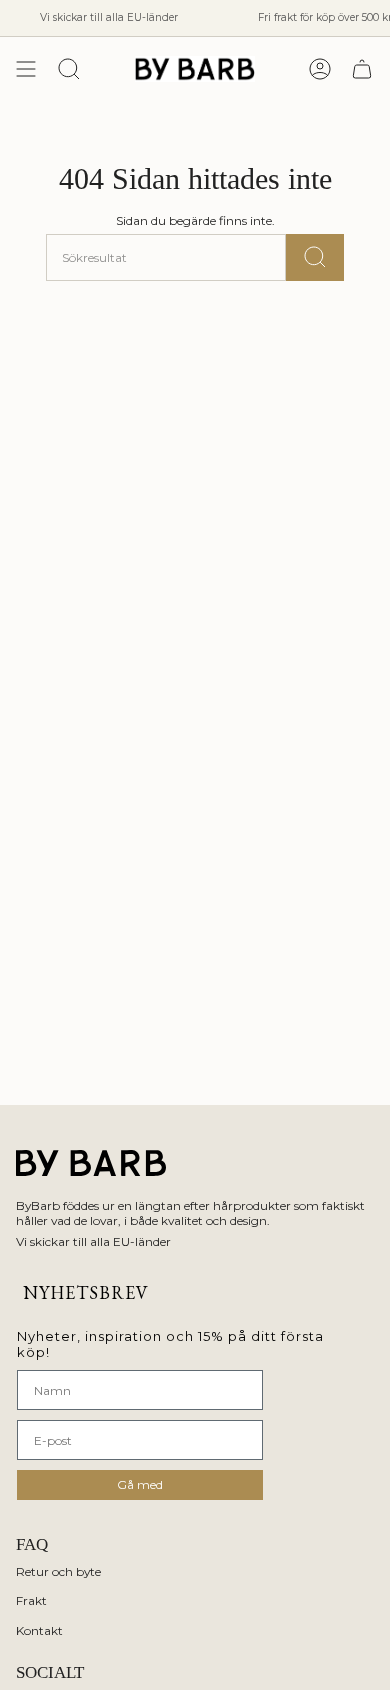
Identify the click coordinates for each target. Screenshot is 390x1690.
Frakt (31, 1600)
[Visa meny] (26, 69)
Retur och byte (58, 1571)
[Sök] (315, 257)
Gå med (140, 1484)
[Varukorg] (362, 69)
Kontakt (39, 1630)
